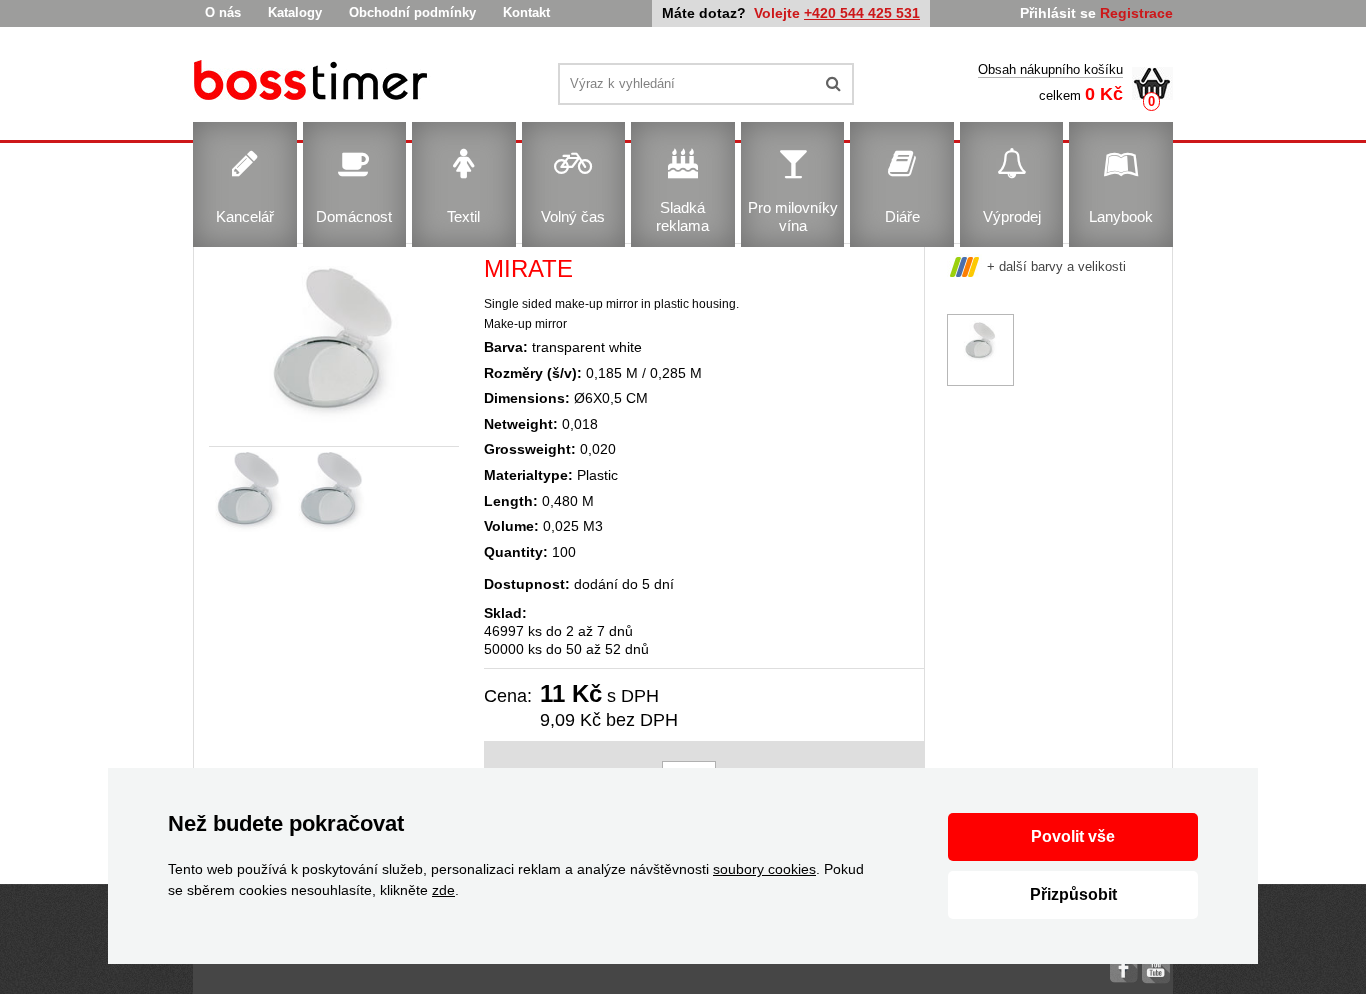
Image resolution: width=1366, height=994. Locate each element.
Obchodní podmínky (412, 12)
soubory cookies (764, 869)
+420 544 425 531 (862, 13)
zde (443, 890)
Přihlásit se (1058, 13)
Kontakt (526, 12)
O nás (223, 12)
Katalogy (295, 12)
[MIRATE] (313, 83)
